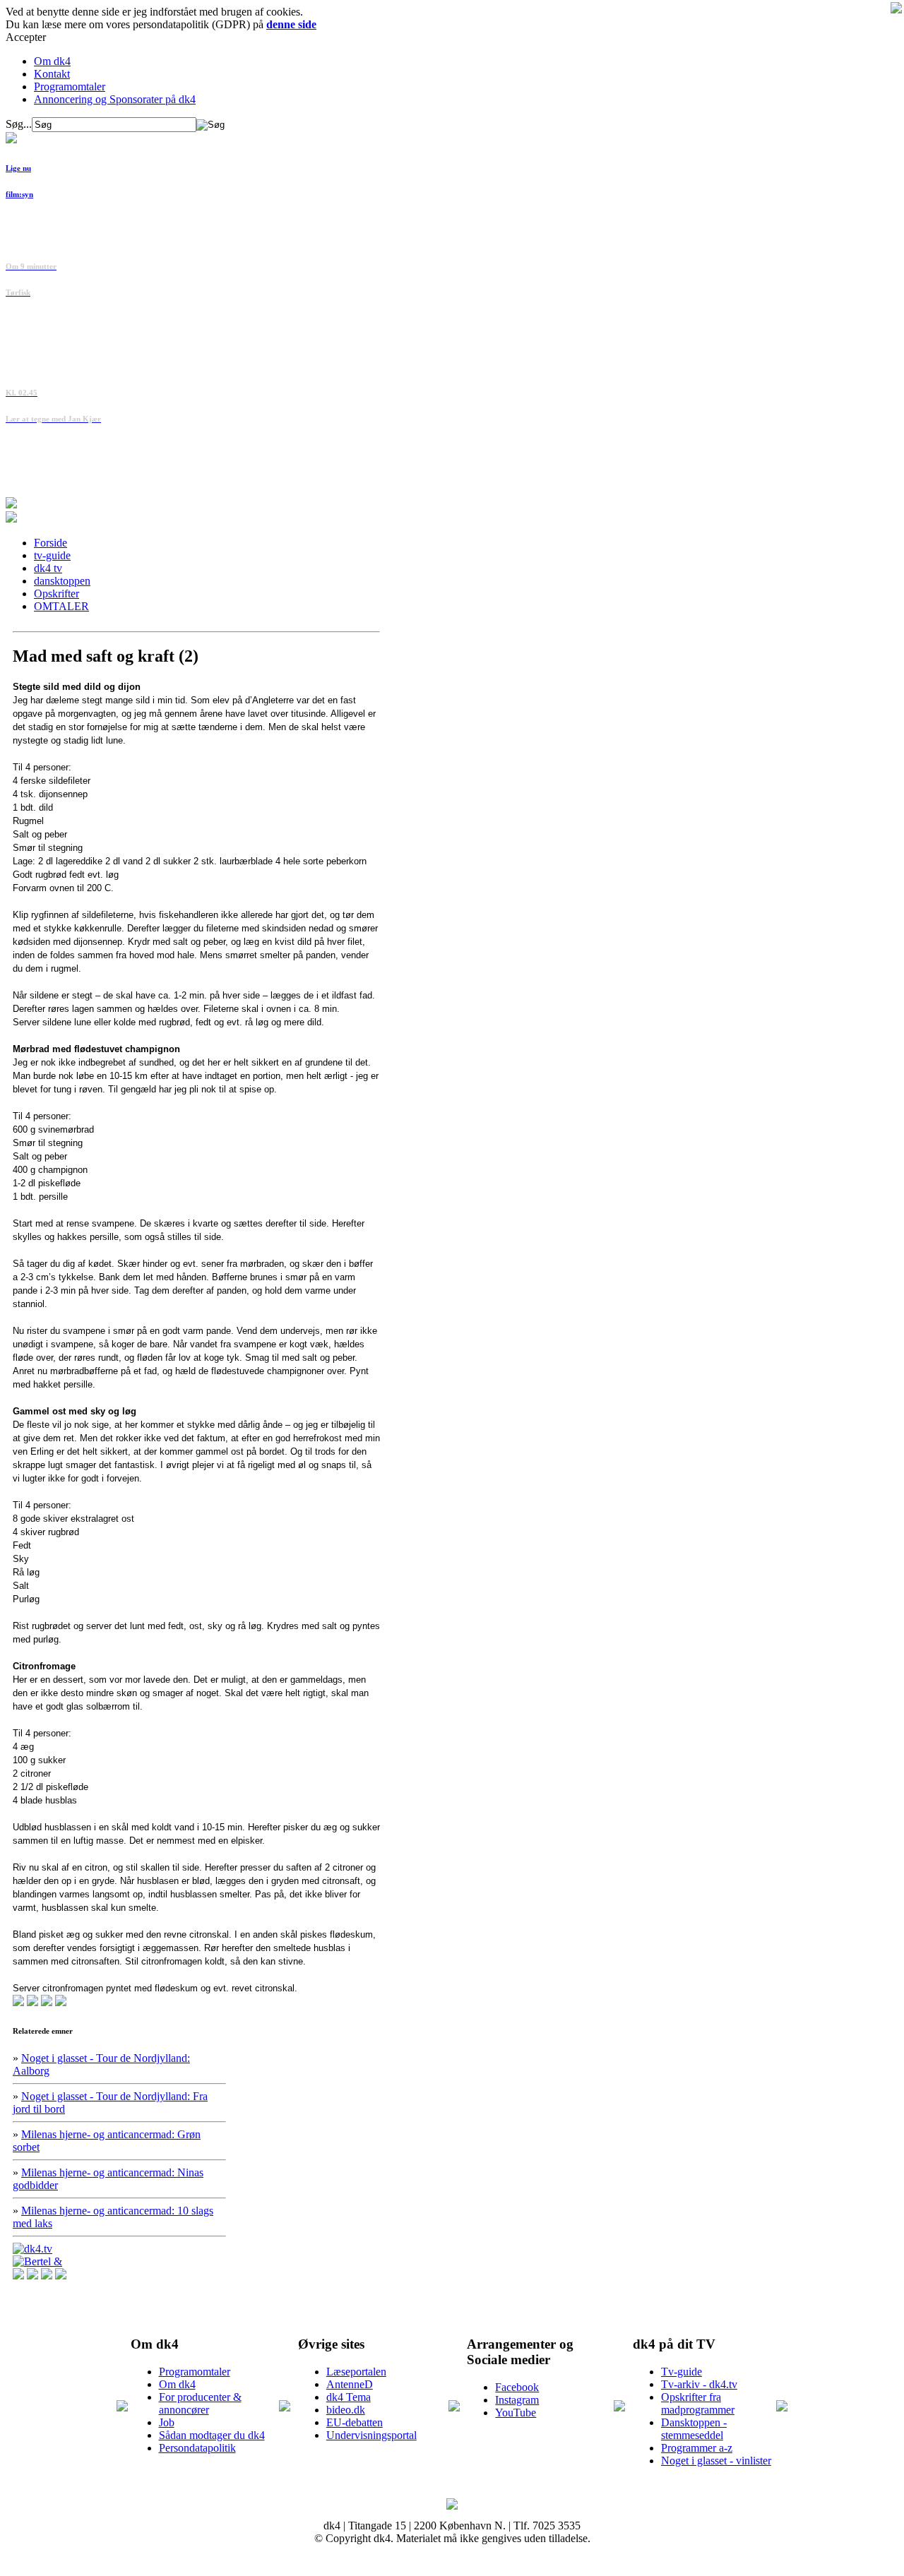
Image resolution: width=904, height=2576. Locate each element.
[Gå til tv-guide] (11, 519)
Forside (50, 543)
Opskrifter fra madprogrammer (698, 2403)
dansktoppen (62, 581)
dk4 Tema (349, 2397)
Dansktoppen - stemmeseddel (694, 2429)
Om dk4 (52, 61)
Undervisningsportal (371, 2435)
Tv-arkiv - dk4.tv (699, 2384)
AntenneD (350, 2384)
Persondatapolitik (197, 2448)
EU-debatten (355, 2422)
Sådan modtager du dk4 (212, 2435)
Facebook (517, 2387)
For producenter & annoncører (200, 2403)
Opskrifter (56, 594)
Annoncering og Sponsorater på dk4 (115, 99)
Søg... (19, 124)
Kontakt (52, 74)
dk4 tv (48, 568)
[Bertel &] (37, 2261)
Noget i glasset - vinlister (716, 2461)
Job (167, 2422)
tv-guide (52, 555)
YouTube (516, 2413)
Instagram (517, 2400)
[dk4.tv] (32, 2249)
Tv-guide (682, 2372)
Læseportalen (356, 2372)
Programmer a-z (697, 2448)
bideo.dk (346, 2410)
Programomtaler (70, 87)
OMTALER (61, 606)
